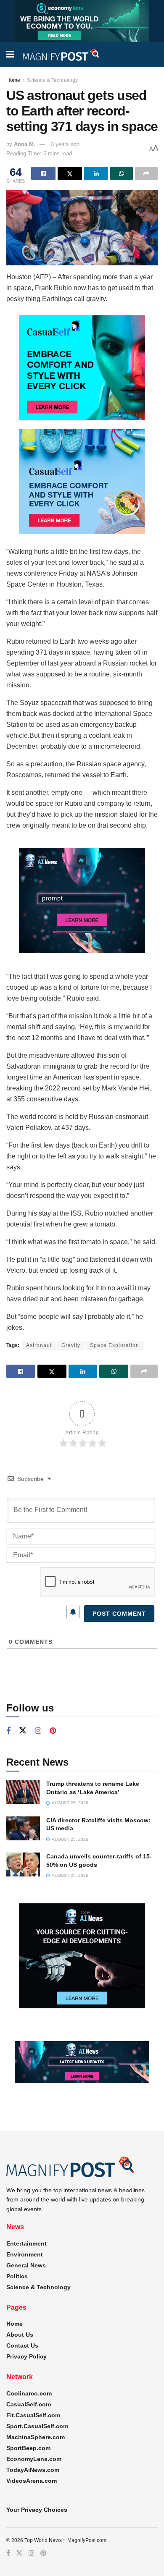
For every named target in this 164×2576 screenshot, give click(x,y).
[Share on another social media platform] (146, 173)
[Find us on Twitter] (23, 1731)
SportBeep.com (28, 2448)
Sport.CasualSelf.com (37, 2426)
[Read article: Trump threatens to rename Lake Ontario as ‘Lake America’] (23, 1792)
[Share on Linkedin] (96, 173)
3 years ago (65, 144)
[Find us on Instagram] (38, 1731)
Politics (17, 2276)
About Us (20, 2335)
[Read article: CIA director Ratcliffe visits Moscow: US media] (23, 1828)
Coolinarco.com (29, 2393)
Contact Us (22, 2345)
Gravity (71, 1345)
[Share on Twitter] (70, 173)
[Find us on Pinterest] (53, 1731)
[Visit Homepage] (61, 55)
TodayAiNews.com (33, 2470)
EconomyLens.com (34, 2459)
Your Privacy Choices (37, 2510)
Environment (25, 2254)
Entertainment (26, 2243)
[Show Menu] (10, 55)
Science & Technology (52, 80)
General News (26, 2265)
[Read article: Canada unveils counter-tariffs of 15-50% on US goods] (23, 1865)
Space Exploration (115, 1345)
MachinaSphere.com (36, 2437)
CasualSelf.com (29, 2404)
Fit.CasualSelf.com (33, 2415)
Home (13, 80)
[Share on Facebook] (43, 173)
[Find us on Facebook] (8, 1731)
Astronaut (39, 1345)
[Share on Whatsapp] (122, 173)
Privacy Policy (26, 2356)
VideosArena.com (32, 2481)
